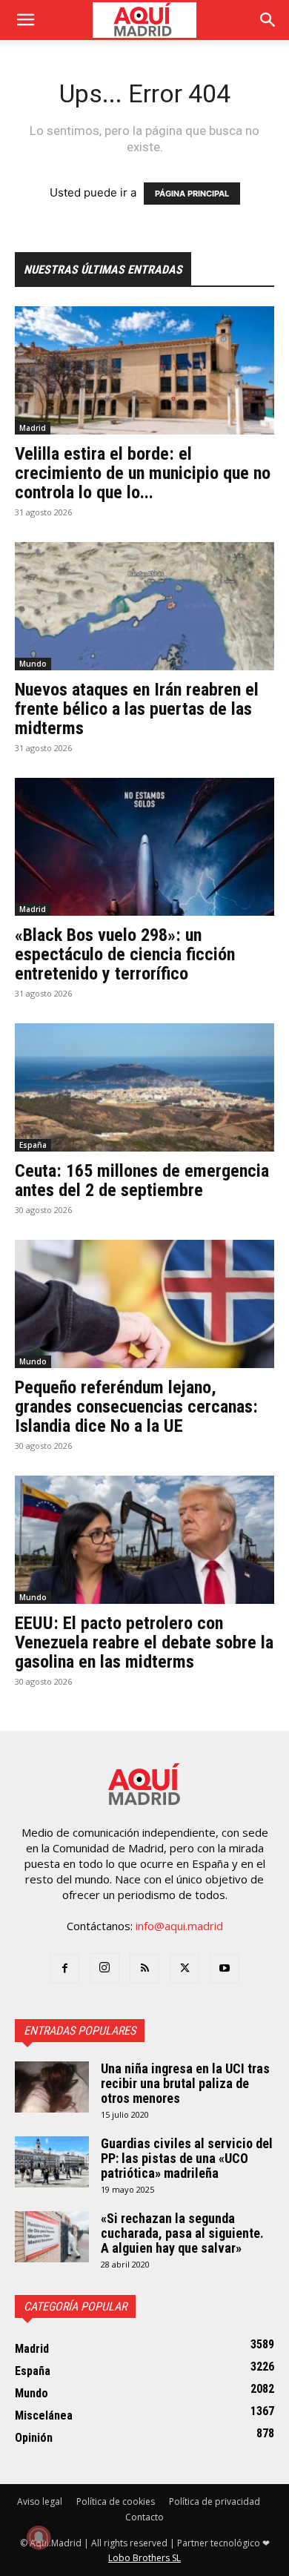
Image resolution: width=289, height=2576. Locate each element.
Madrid (33, 428)
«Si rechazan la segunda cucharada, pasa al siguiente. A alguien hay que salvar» (182, 2233)
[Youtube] (225, 1969)
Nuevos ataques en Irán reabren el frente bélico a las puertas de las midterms (137, 709)
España (33, 1145)
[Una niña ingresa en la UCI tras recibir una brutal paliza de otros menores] (52, 2087)
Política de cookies (116, 2501)
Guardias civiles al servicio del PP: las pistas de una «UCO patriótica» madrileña (187, 2158)
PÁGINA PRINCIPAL (192, 194)
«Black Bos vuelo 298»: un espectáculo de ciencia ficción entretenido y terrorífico (125, 954)
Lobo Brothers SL (144, 2558)
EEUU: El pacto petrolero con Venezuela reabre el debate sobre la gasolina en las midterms (144, 1642)
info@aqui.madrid (179, 1926)
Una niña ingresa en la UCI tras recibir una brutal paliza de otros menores (185, 2083)
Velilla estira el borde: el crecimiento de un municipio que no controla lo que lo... (143, 473)
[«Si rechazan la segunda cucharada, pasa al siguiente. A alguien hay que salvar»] (52, 2237)
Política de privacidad (215, 2501)
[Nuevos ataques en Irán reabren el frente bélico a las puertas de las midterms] (144, 606)
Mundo (33, 664)
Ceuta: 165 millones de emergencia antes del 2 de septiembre (142, 1180)
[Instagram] (104, 1968)
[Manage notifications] (39, 2537)
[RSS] (144, 1969)
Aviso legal (40, 2501)
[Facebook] (64, 1969)
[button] (25, 20)
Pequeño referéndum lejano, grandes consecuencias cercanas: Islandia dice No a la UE (136, 1407)
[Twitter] (185, 1969)
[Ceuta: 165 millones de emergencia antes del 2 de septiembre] (144, 1087)
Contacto (144, 2517)
